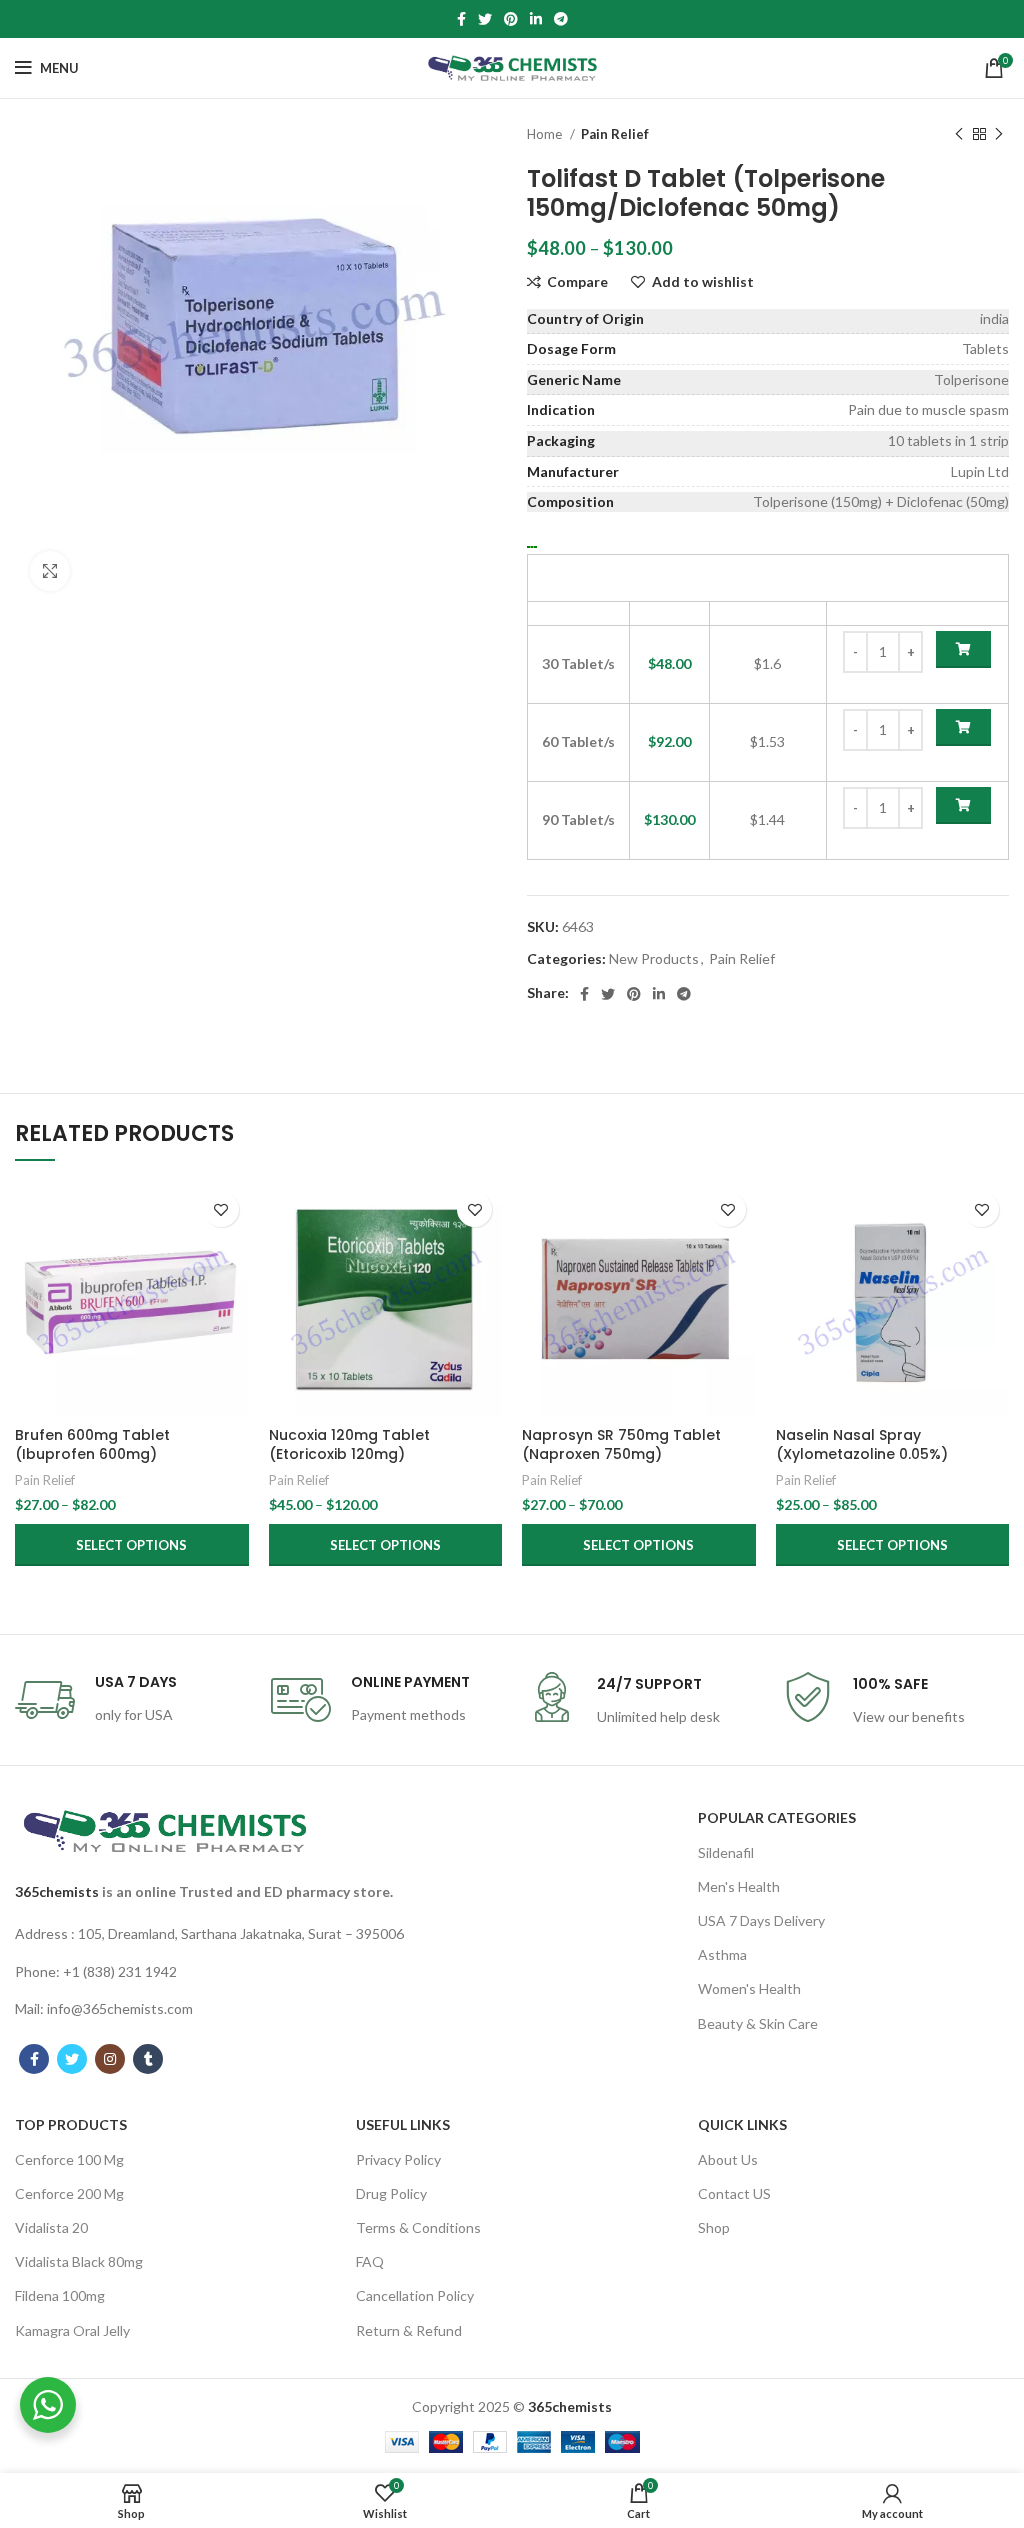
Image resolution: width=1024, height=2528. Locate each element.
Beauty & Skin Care (758, 2023)
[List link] (213, 1934)
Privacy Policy (398, 2159)
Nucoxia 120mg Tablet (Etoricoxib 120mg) (349, 1445)
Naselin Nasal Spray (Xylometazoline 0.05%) (862, 1445)
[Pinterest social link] (511, 19)
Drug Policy (391, 2193)
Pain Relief (615, 134)
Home (546, 134)
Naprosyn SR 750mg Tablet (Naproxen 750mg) (621, 1445)
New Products (654, 958)
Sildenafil (726, 1852)
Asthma (722, 1954)
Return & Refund (409, 2330)
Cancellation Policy (415, 2295)
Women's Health (749, 1988)
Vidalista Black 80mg (79, 2261)
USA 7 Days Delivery (761, 1920)
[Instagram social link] (110, 2059)
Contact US (734, 2193)
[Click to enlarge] (50, 571)
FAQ (370, 2261)
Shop (714, 2227)
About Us (728, 2159)
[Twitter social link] (485, 19)
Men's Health (739, 1886)
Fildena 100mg (60, 2295)
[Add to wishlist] (221, 1209)
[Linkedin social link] (536, 19)
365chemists (57, 1891)
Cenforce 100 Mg (69, 2159)
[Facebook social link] (461, 19)
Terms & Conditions (418, 2227)
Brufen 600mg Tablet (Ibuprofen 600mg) (92, 1445)
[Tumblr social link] (148, 2059)
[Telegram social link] (561, 19)
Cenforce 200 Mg (69, 2193)
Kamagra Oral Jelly (72, 2330)
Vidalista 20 (51, 2227)
